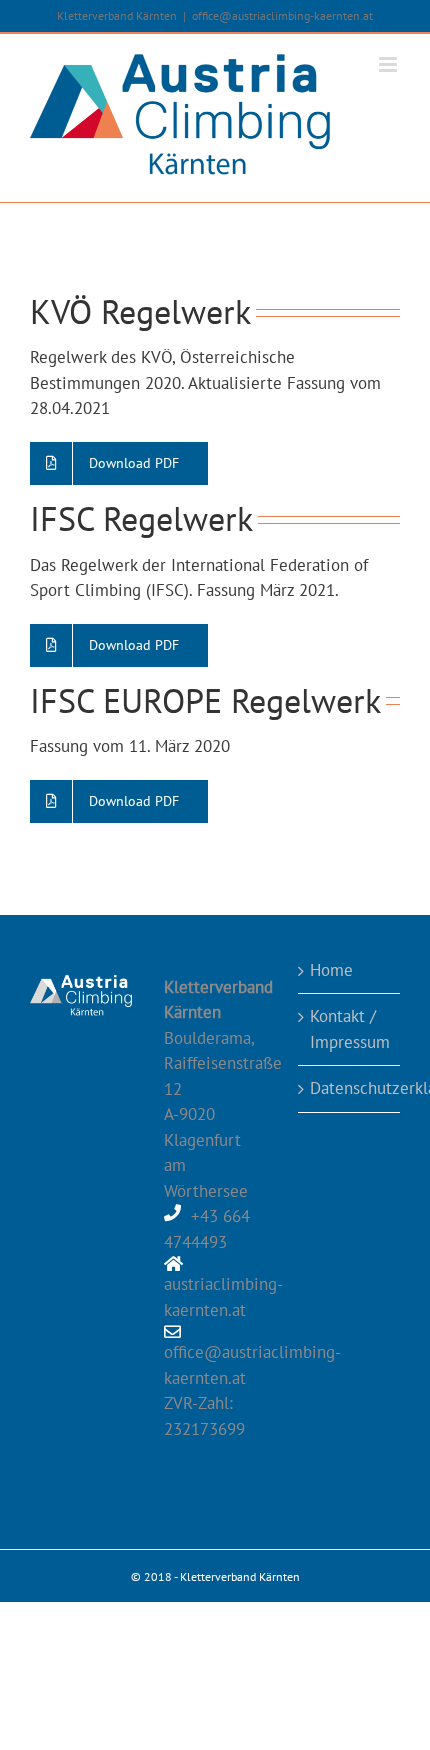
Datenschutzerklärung (350, 1088)
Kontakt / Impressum (350, 1029)
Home (331, 970)
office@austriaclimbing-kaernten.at (282, 15)
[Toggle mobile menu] (389, 64)
